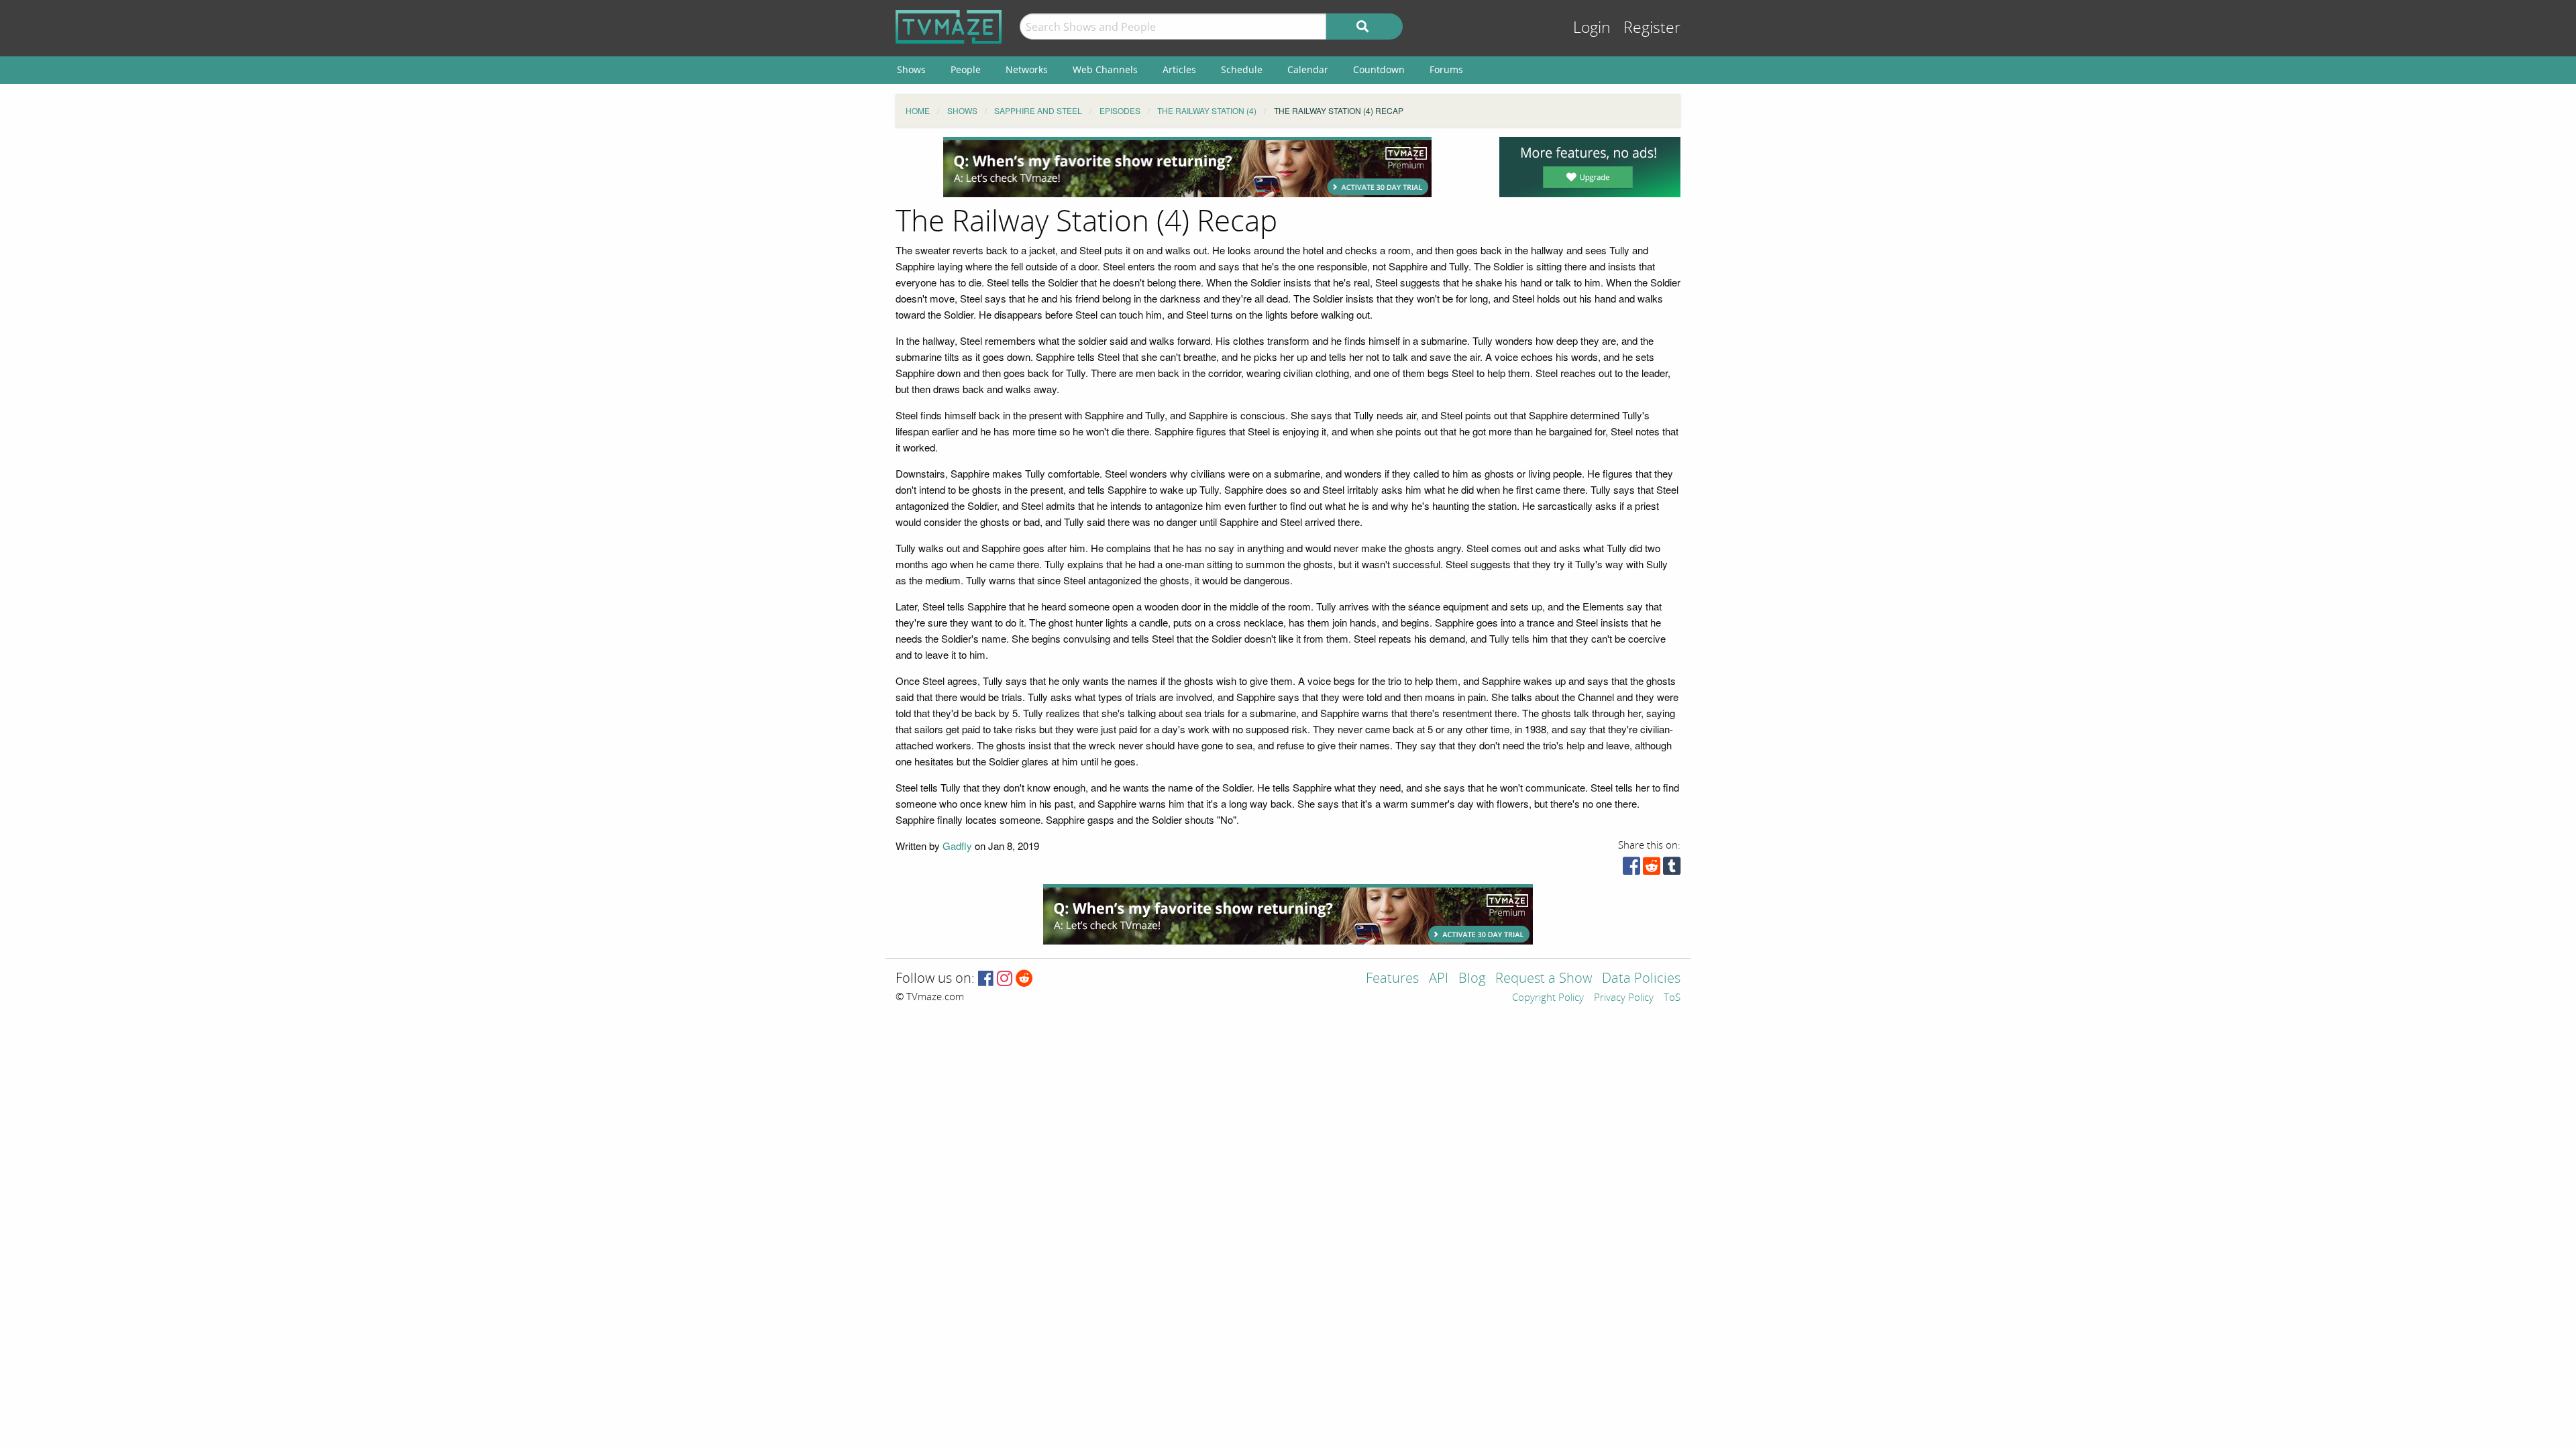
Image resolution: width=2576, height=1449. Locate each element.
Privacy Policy (1624, 998)
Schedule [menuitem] (1242, 69)
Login (1592, 28)
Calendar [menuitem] (1308, 69)
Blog (1472, 979)
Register (1652, 28)
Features (1392, 979)
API (1439, 979)
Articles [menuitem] (1179, 69)
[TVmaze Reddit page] (1024, 979)
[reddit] (1652, 869)
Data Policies (1641, 979)
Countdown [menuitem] (1379, 69)
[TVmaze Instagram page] (1005, 979)
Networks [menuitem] (1027, 69)
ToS (1672, 998)
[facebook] (1631, 869)
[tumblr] (1672, 869)
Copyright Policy (1548, 998)
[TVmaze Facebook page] (986, 979)
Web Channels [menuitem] (1105, 69)
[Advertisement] (1187, 167)
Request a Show (1544, 979)
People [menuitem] (966, 69)
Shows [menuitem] (911, 69)
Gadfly (957, 846)
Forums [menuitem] (1446, 69)
